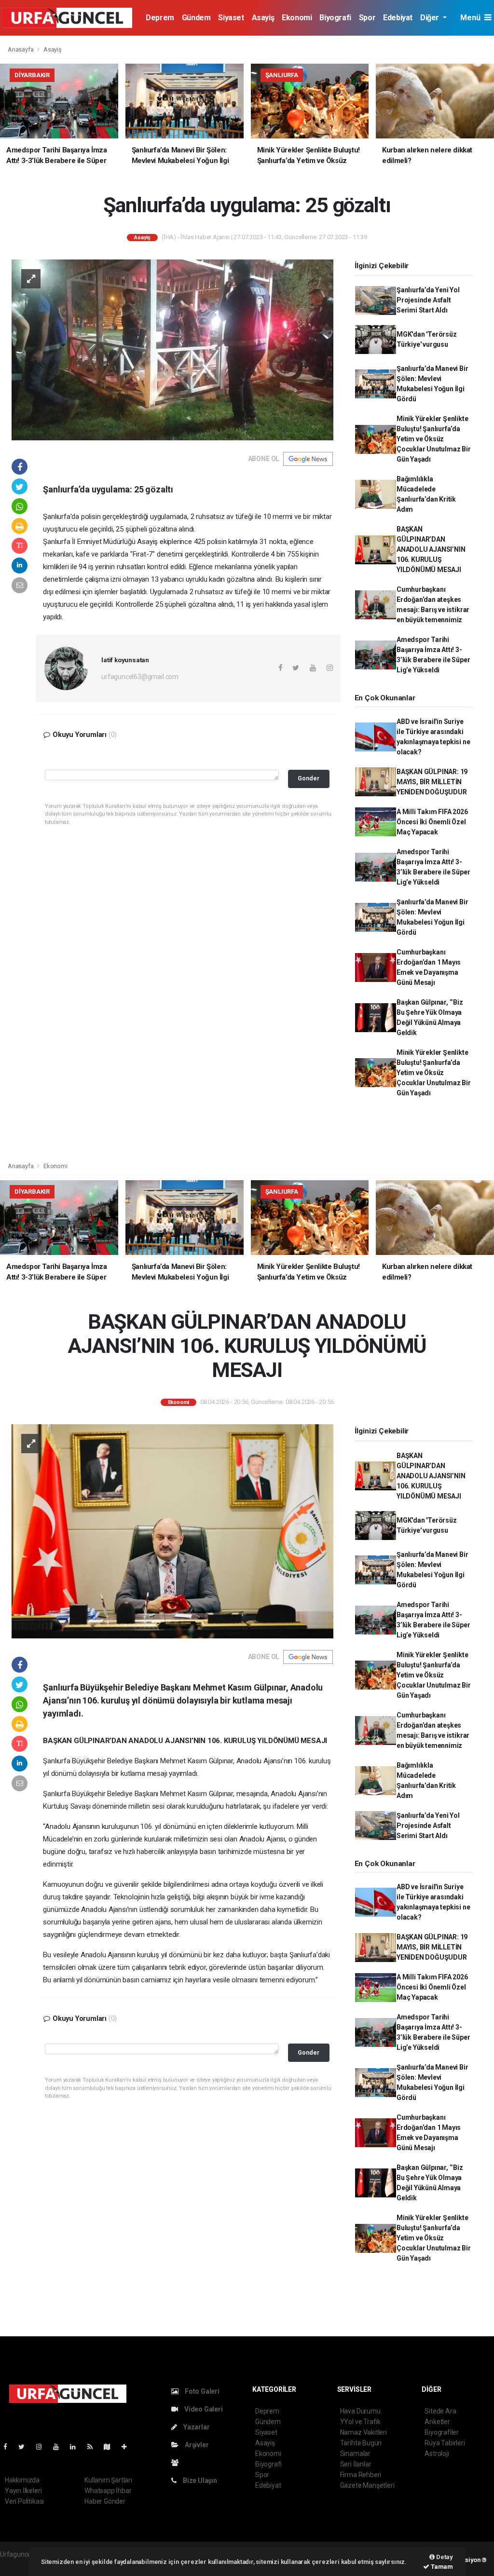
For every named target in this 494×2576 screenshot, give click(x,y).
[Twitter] (25, 2447)
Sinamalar (355, 2453)
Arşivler (196, 2445)
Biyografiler (442, 2432)
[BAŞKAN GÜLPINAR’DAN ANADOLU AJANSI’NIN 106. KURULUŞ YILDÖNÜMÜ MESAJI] (172, 1531)
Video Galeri (203, 2409)
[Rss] (94, 2447)
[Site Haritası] (111, 2447)
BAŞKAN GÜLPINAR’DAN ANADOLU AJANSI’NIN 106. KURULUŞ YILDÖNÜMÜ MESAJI (431, 549)
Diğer (431, 18)
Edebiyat (398, 18)
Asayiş (263, 18)
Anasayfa (21, 49)
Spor (367, 18)
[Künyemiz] (177, 2463)
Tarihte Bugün (361, 2443)
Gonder (309, 778)
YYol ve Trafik (360, 2422)
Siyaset (231, 18)
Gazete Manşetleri (367, 2485)
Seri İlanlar (356, 2464)
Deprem (160, 18)
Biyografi (335, 18)
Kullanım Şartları (108, 2480)
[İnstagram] (43, 2447)
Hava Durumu (360, 2411)
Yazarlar (196, 2427)
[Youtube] (60, 2447)
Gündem (196, 18)
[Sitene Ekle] (128, 2447)
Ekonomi (297, 18)
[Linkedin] (77, 2447)
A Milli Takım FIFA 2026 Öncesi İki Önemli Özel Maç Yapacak (432, 822)
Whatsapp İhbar (108, 2491)
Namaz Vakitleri (364, 2432)
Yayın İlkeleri (23, 2491)
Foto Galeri (201, 2391)
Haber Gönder (105, 2501)
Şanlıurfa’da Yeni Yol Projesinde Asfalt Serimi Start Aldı (428, 300)
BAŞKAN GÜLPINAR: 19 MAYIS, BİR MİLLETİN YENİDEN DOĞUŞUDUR (432, 782)
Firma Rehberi (361, 2475)
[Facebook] (9, 2447)
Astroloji (437, 2453)
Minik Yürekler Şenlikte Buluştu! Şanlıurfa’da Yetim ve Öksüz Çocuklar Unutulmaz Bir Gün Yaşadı (434, 439)
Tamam (441, 2567)
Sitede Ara (440, 2411)
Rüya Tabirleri (445, 2443)
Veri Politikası (24, 2501)
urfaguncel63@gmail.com (140, 677)
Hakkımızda (22, 2480)
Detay (444, 2557)
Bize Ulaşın (199, 2481)
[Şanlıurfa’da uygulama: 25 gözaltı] (172, 349)
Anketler (437, 2422)
